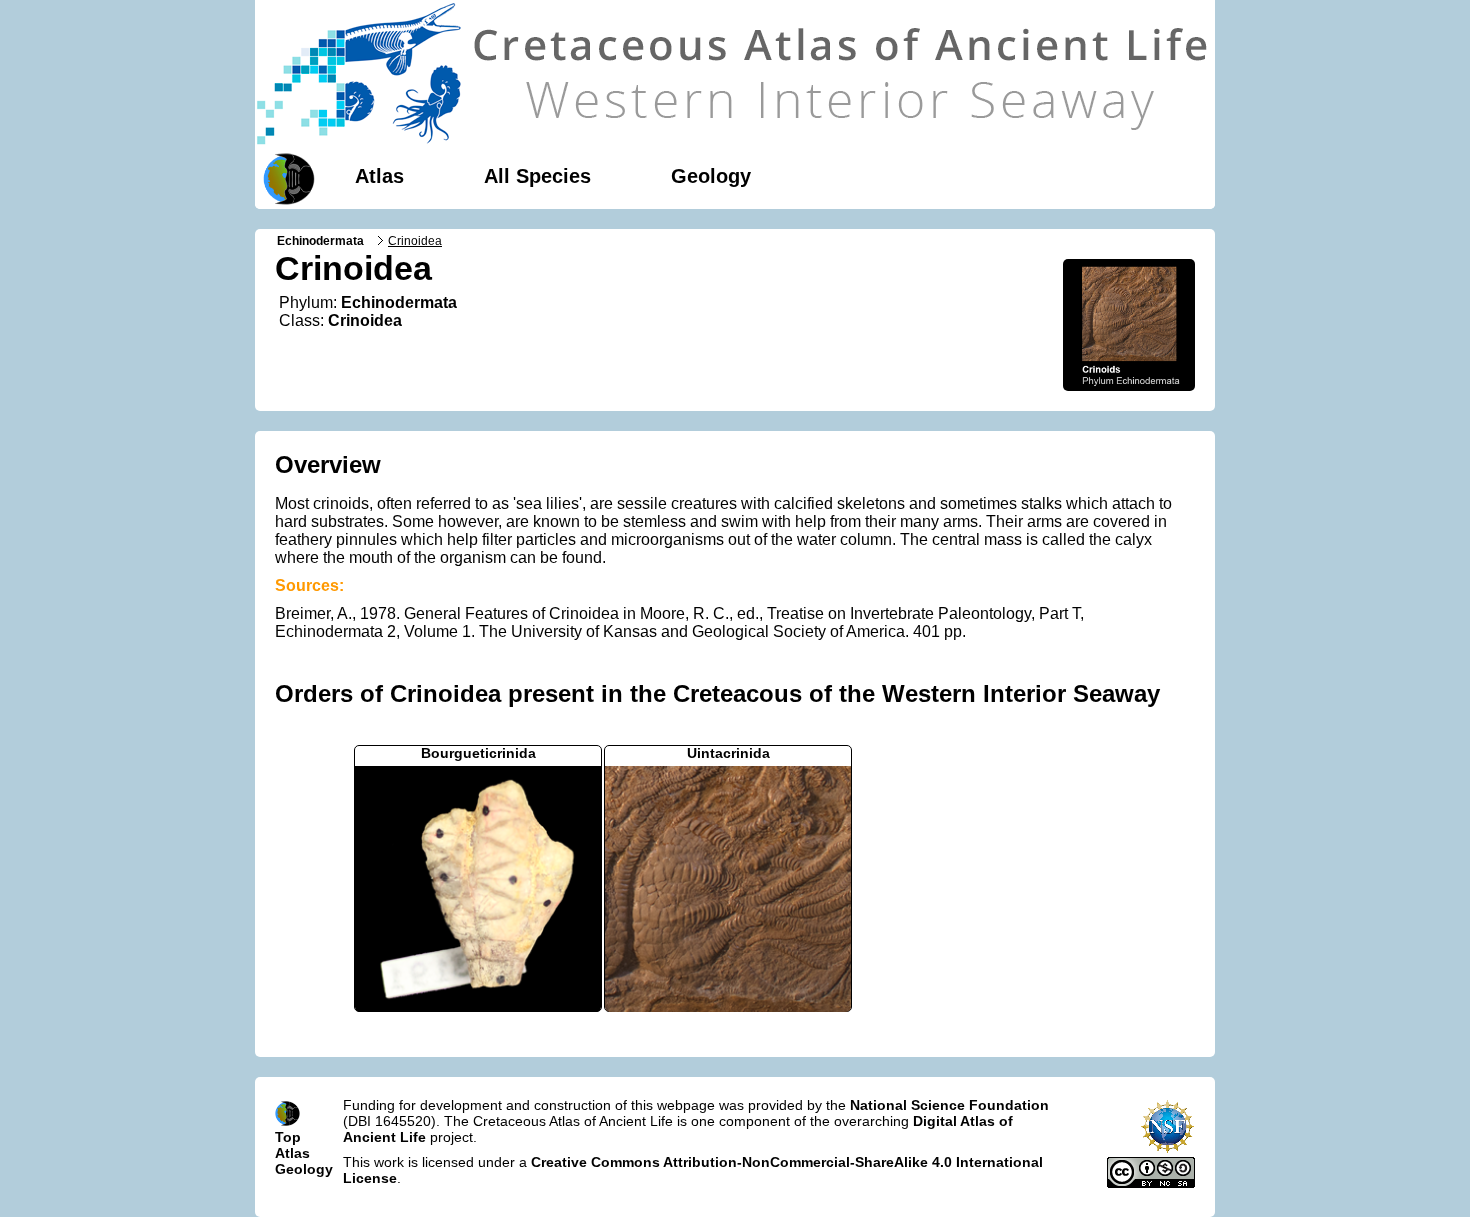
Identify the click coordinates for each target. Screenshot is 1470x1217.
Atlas (379, 176)
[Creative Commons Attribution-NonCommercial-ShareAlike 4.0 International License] (1151, 1183)
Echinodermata (320, 241)
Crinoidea (365, 320)
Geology (711, 176)
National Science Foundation (949, 1105)
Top (288, 1137)
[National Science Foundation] (1167, 1149)
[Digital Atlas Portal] (285, 177)
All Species (537, 176)
